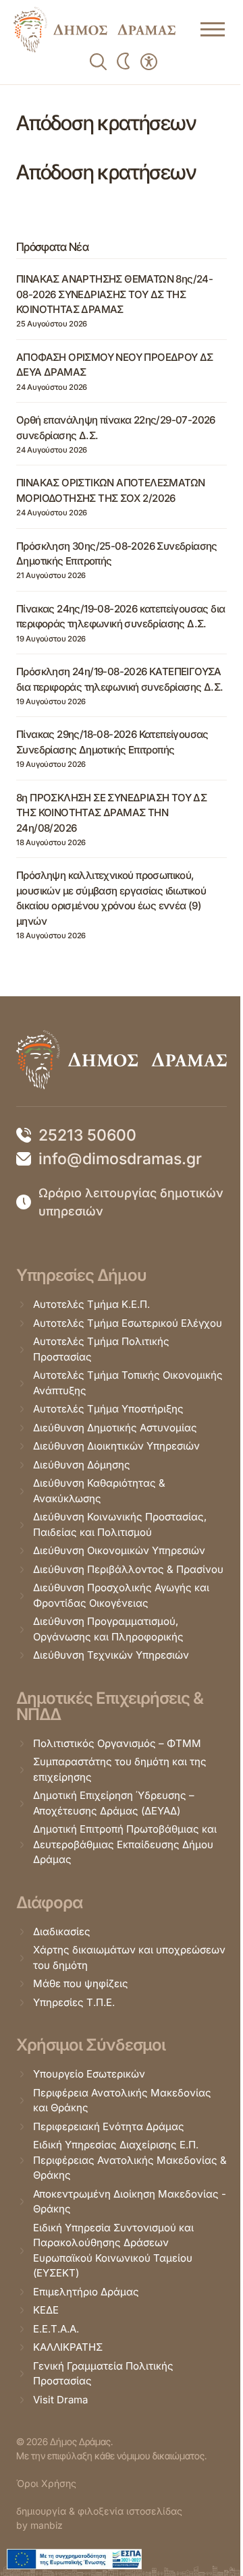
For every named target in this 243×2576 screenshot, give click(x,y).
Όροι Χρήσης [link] (46, 2483)
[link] (94, 30)
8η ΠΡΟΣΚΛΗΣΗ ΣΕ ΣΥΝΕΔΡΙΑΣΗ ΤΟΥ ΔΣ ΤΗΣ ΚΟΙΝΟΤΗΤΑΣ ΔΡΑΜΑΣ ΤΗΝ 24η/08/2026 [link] (111, 813)
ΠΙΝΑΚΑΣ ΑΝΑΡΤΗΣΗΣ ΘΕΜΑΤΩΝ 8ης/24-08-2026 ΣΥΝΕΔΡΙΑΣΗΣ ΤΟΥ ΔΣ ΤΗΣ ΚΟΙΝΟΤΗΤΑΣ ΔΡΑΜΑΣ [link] (114, 294)
